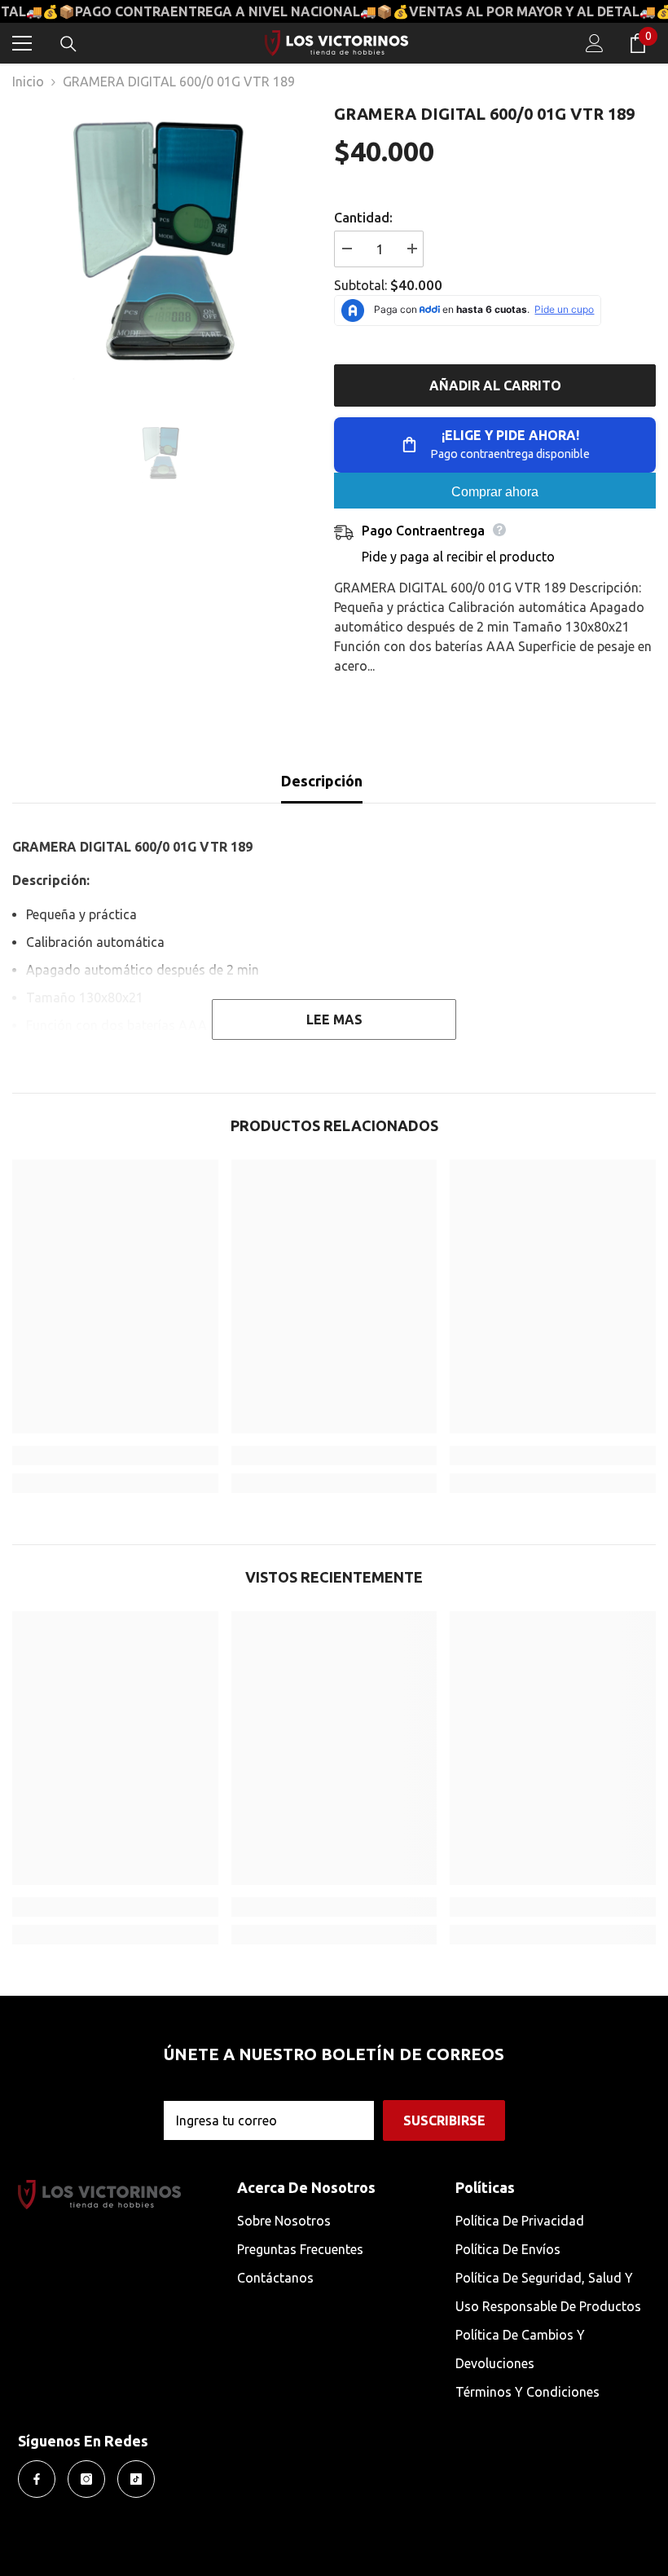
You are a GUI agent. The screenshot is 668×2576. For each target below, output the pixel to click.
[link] (115, 1455)
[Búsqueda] (68, 44)
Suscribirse (444, 2120)
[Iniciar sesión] (595, 43)
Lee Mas (334, 1019)
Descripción (322, 781)
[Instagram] (86, 2479)
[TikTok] (136, 2479)
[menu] (22, 43)
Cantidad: (363, 218)
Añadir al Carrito (495, 385)
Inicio (28, 81)
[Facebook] (37, 2479)
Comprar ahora (495, 492)
